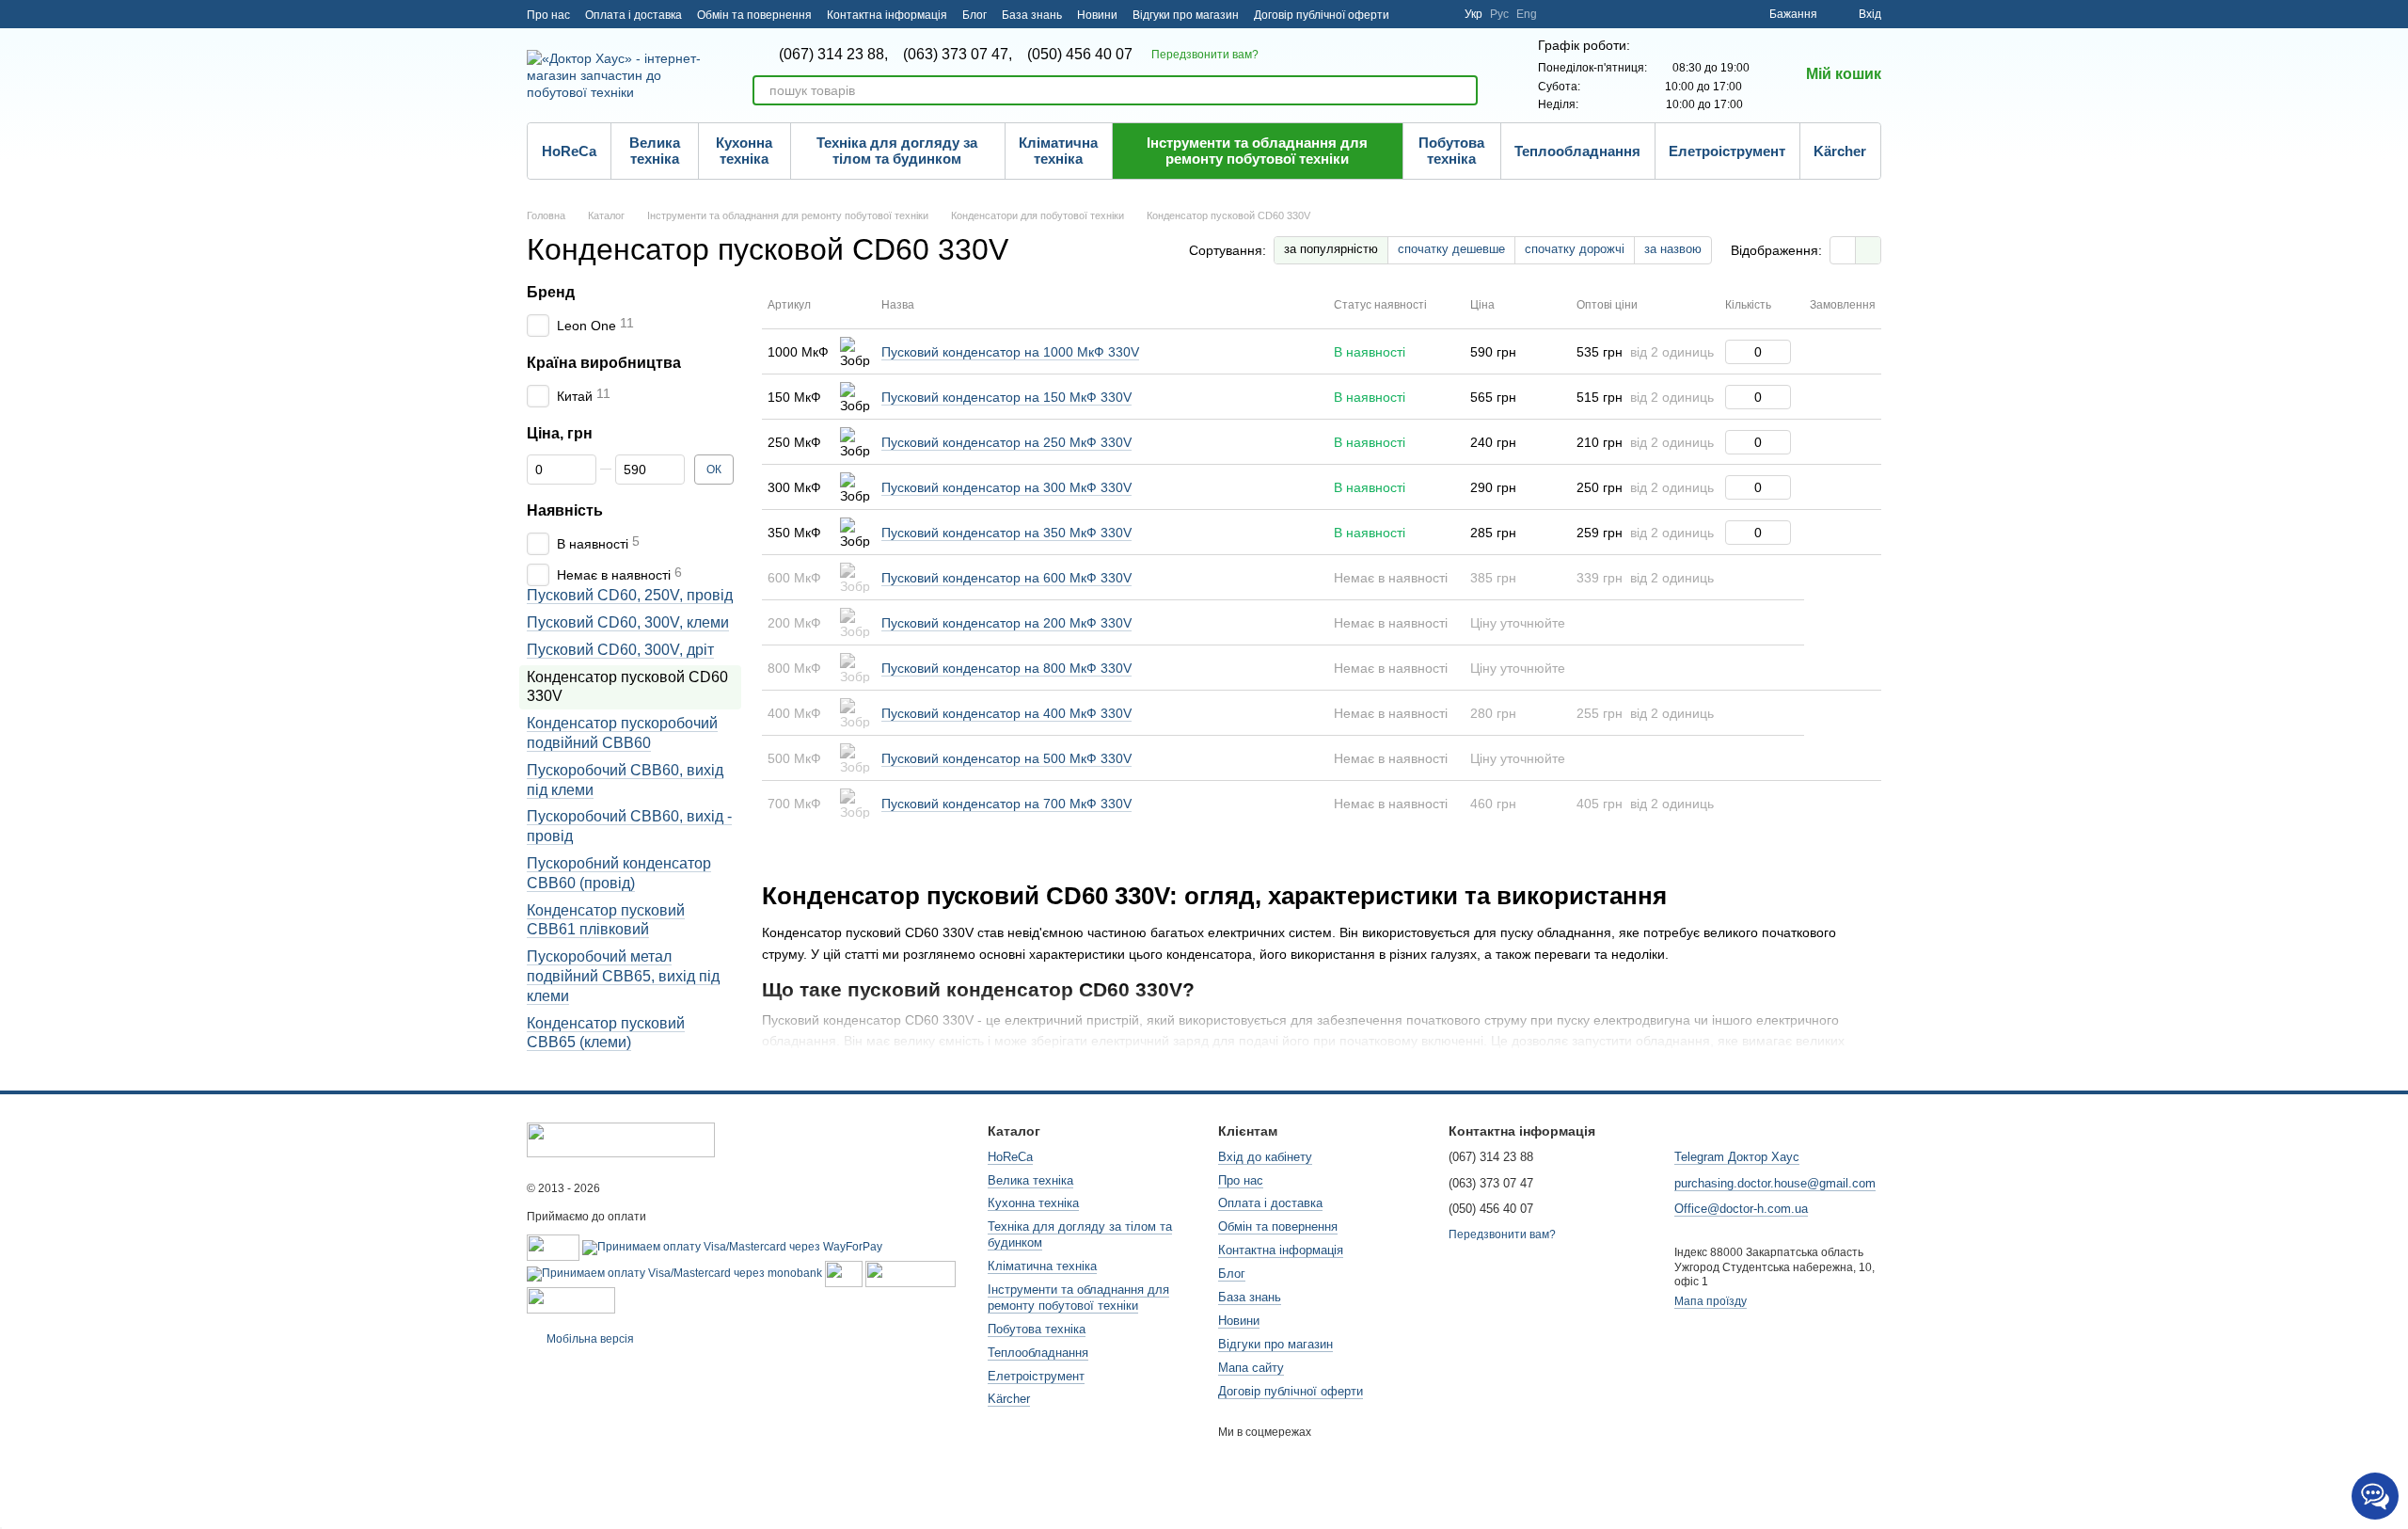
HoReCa (569, 151)
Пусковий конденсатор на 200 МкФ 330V (1006, 623)
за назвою (1673, 249)
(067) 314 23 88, (833, 55)
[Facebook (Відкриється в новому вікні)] (1438, 14)
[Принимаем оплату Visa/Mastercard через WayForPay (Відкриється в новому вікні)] (732, 1247)
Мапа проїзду (1711, 1301)
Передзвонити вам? (1205, 55)
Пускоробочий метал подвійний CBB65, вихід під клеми (623, 976)
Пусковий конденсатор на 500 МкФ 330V (1006, 758)
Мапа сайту (1251, 1368)
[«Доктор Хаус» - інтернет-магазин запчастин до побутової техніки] (621, 1139)
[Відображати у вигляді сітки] (1843, 250)
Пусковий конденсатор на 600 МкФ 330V (1006, 578)
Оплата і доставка (634, 15)
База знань (1032, 15)
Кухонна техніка (744, 151)
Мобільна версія (589, 1339)
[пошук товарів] (1463, 90)
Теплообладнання (1577, 151)
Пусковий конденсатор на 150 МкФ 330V (1006, 397)
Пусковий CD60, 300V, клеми (628, 622)
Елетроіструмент (1727, 151)
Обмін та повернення (754, 15)
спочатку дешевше (1451, 249)
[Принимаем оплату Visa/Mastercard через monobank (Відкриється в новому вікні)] (674, 1273)
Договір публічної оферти (1322, 15)
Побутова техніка (1451, 151)
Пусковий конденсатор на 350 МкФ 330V (1006, 533)
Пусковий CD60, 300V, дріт (620, 650)
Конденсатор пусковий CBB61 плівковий (606, 920)
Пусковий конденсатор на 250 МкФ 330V (1006, 442)
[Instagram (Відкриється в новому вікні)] (1416, 14)
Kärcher (1840, 151)
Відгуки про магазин (1186, 15)
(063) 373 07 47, (958, 55)
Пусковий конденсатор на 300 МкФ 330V (1006, 487)
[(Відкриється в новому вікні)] (844, 1273)
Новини (1097, 15)
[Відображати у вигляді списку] (1868, 250)
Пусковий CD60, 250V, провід (630, 595)
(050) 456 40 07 (1080, 55)
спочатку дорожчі (1575, 249)
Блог (974, 15)
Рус (1499, 14)
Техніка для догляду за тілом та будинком (897, 151)
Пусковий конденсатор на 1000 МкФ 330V (1010, 352)
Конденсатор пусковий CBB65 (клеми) (606, 1033)
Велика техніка (655, 151)
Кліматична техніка (1058, 151)
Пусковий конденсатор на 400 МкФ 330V (1006, 713)
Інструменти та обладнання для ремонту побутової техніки (1257, 151)
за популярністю (1331, 249)
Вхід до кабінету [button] (1265, 1157)
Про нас (548, 15)
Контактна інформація (887, 15)
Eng (1527, 14)
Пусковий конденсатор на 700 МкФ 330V (1006, 804)
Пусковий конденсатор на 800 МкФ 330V (1006, 668)
